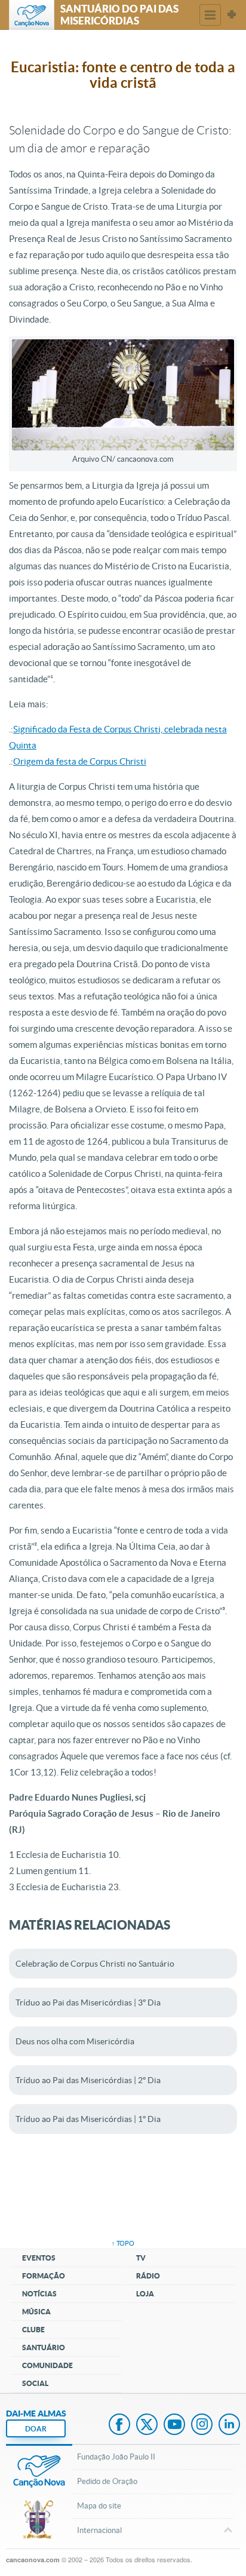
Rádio (148, 2276)
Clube (33, 2330)
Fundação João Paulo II (116, 2457)
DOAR (36, 2429)
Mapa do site (99, 2506)
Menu (210, 15)
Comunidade (47, 2365)
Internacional (99, 2530)
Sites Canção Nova (232, 15)
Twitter (147, 2425)
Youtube (174, 2425)
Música (36, 2312)
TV (141, 2258)
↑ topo (123, 2243)
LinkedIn (229, 2425)
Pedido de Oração (107, 2481)
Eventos (39, 2258)
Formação (44, 2276)
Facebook (119, 2425)
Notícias (39, 2294)
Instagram (202, 2425)
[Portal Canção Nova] (32, 15)
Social (35, 2383)
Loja (145, 2294)
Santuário (44, 2347)
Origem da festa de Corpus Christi (80, 761)
